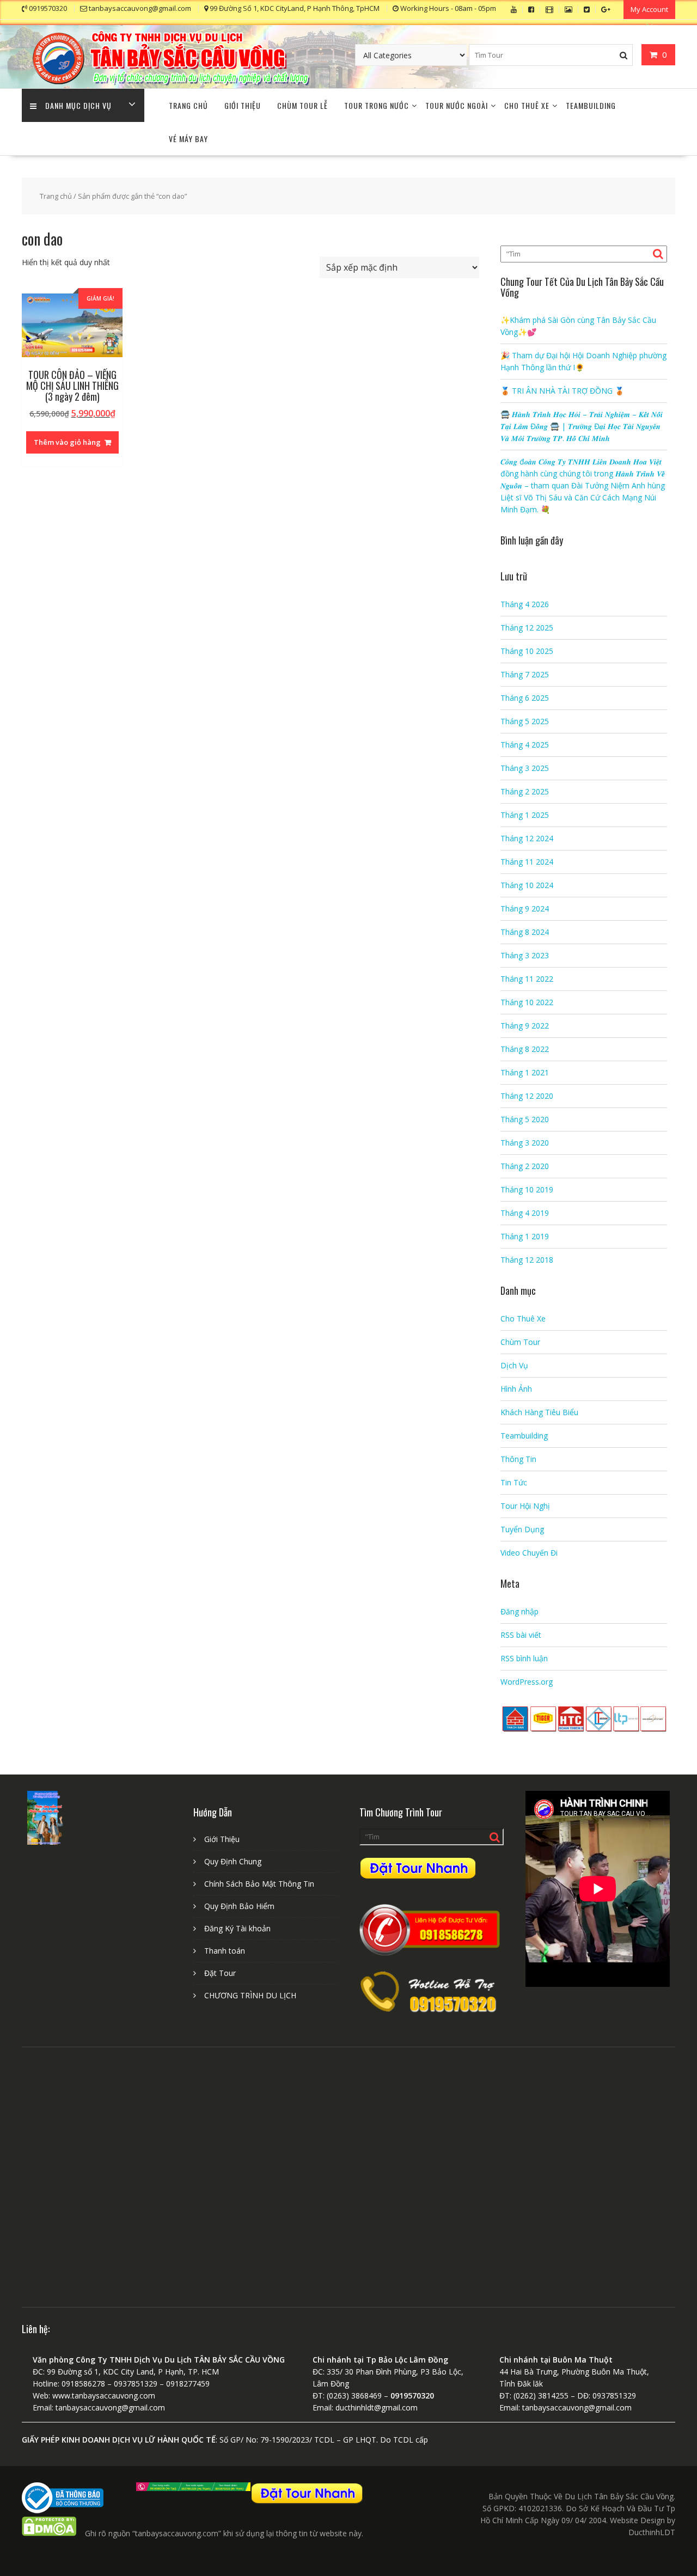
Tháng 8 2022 (525, 1049)
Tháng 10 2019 (527, 1189)
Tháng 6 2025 (525, 698)
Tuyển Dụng (522, 1529)
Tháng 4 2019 (525, 1213)
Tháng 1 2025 (525, 815)
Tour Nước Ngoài (457, 105)
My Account (649, 9)
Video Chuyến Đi (529, 1553)
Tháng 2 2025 (525, 791)
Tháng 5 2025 (525, 721)
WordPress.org (527, 1682)
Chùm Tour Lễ (302, 105)
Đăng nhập (519, 1611)
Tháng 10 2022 (527, 1002)
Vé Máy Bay (188, 139)
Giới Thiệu (243, 105)
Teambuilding (591, 105)
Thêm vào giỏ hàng (67, 442)
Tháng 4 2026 (525, 604)
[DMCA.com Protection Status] (49, 2533)
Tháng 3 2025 (525, 768)
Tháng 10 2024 (527, 885)
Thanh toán (225, 1951)
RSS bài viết (521, 1635)
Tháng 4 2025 (525, 745)
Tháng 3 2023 (525, 955)
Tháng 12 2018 (527, 1260)
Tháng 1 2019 (525, 1236)
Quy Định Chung (233, 1861)
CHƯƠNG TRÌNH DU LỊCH (250, 1995)
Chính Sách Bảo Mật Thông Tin (259, 1884)
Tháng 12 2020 (527, 1096)
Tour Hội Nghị (525, 1506)
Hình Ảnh (516, 1389)
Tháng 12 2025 (527, 628)
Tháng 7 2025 (525, 674)
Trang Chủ (188, 105)
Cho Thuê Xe (527, 105)
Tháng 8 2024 (525, 932)
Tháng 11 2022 (527, 979)
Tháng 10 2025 (527, 651)
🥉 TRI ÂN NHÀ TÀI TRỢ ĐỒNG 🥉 (562, 391)
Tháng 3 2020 (525, 1143)
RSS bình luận (524, 1658)
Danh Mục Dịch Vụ (78, 105)
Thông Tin (518, 1459)
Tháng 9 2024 (525, 908)
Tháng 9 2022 (525, 1026)
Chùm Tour (520, 1342)
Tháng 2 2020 (525, 1166)
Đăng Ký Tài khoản (237, 1928)
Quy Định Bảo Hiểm (239, 1906)
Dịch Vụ (514, 1365)
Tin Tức (514, 1482)
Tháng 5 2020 (525, 1119)
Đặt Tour (220, 1973)
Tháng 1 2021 (525, 1072)
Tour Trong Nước (377, 105)
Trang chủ (56, 196)
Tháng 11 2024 (527, 862)
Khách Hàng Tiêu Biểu (539, 1412)
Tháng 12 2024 (527, 838)
